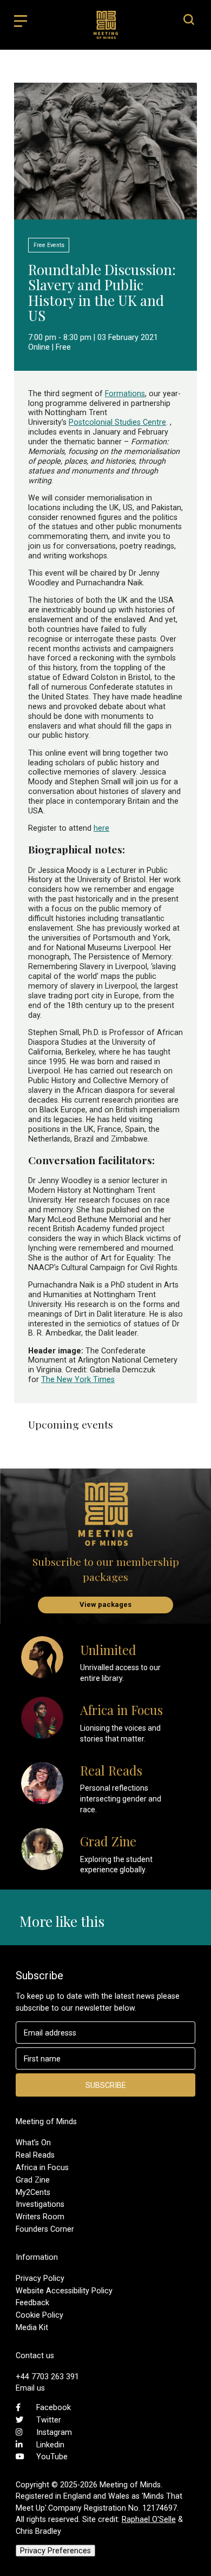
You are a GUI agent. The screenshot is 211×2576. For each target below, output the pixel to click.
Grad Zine (33, 2180)
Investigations (40, 2204)
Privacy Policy (40, 2278)
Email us (30, 2388)
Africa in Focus (42, 2167)
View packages (105, 1604)
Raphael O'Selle (149, 2519)
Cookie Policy (39, 2315)
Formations (125, 393)
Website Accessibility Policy (64, 2291)
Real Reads (35, 2155)
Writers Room (40, 2217)
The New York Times (78, 1379)
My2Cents (33, 2192)
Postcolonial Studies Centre (117, 422)
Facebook (54, 2407)
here (101, 828)
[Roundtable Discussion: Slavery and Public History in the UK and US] (105, 214)
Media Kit (32, 2327)
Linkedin (50, 2445)
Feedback (32, 2303)
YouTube (52, 2457)
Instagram (54, 2432)
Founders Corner (45, 2229)
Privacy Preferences (55, 2551)
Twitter (49, 2420)
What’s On (33, 2143)
